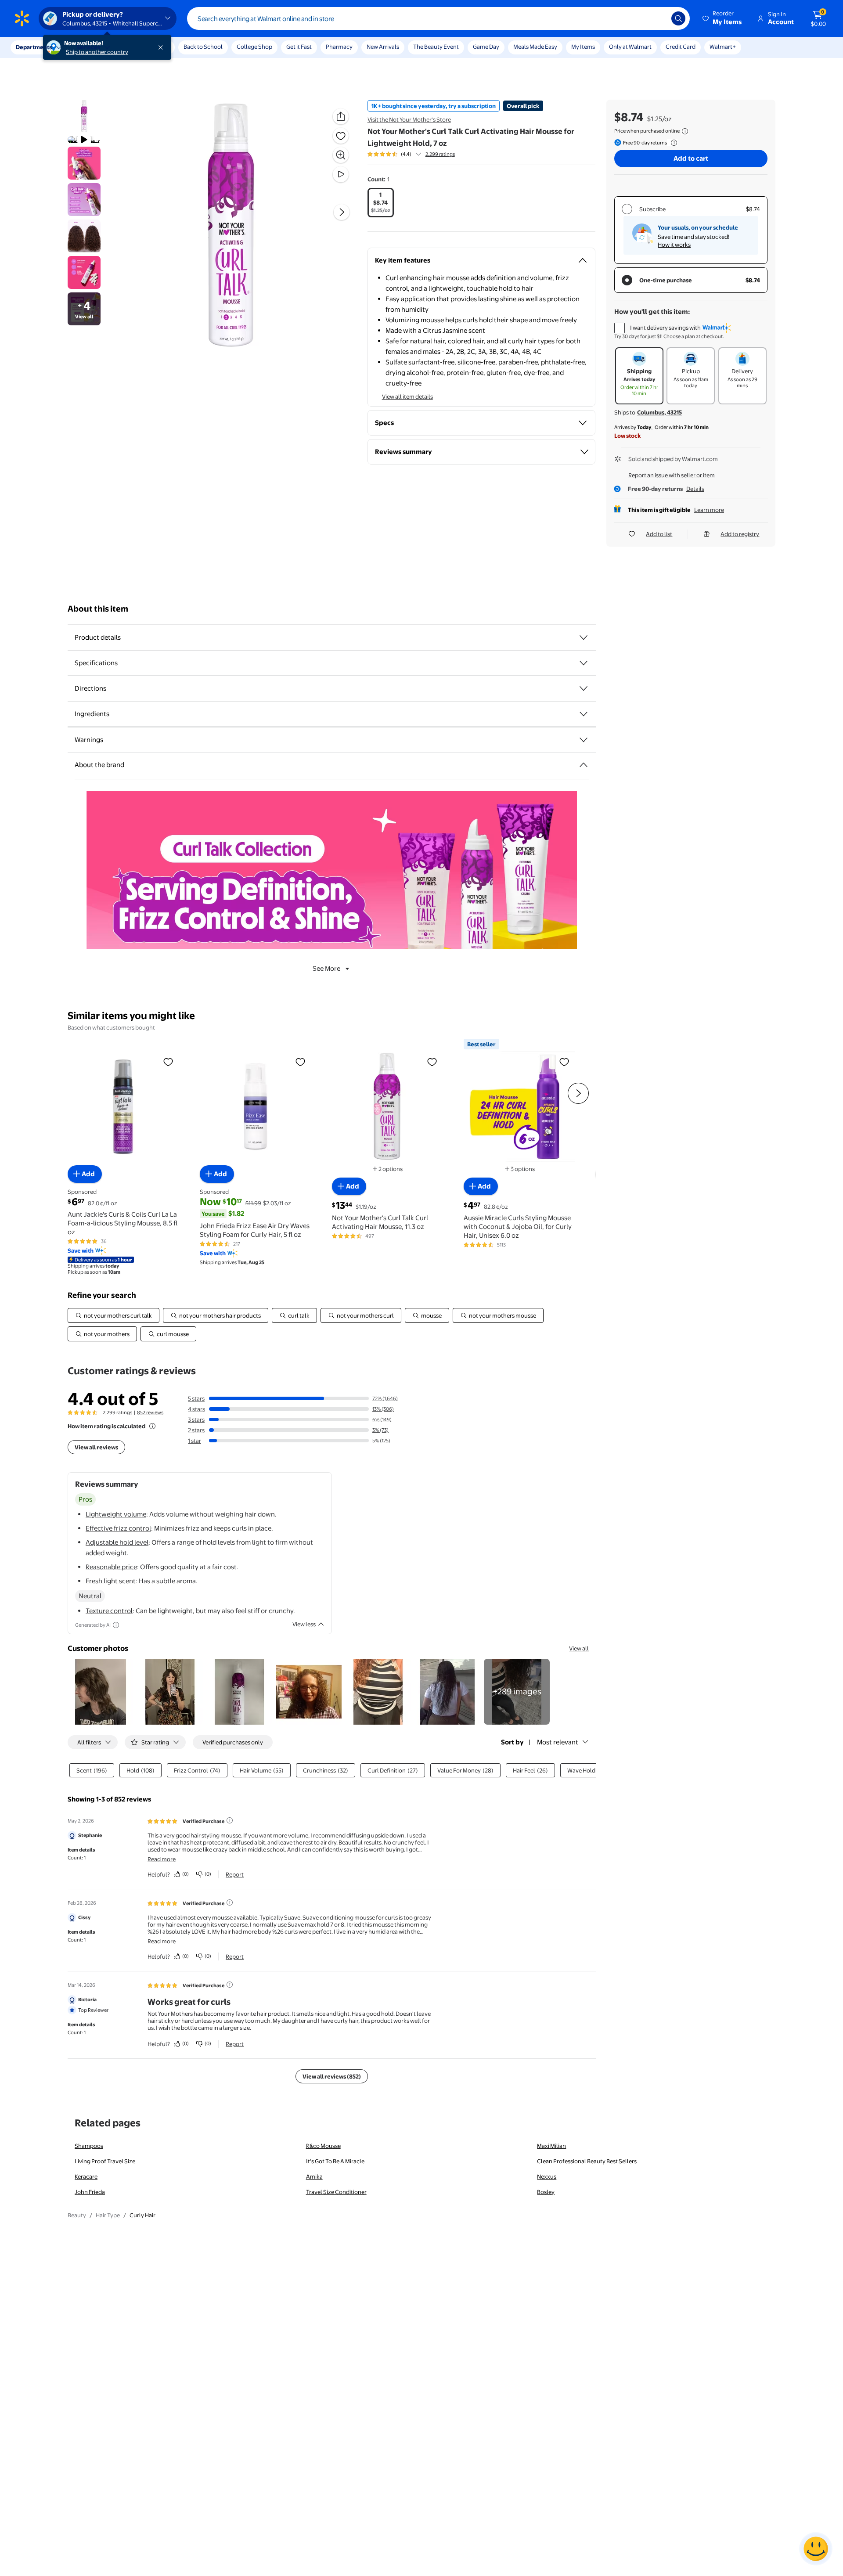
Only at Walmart (630, 47)
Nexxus (547, 2176)
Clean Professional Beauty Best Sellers (587, 2161)
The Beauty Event (436, 47)
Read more (162, 1859)
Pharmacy (339, 47)
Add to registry (740, 534)
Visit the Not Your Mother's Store (409, 119)
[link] (517, 1692)
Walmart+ (723, 47)
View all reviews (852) (332, 2076)
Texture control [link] (109, 1611)
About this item (98, 609)
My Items (583, 47)
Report (235, 1874)
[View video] (341, 174)
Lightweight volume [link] (116, 1514)
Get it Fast (299, 47)
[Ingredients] (584, 714)
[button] (723, 18)
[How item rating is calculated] (152, 1426)
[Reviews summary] (418, 154)
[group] (411, 154)
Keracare (86, 2176)
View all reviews (96, 1447)
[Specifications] (584, 663)
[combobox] (438, 18)
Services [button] (88, 47)
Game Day (486, 47)
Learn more (709, 510)
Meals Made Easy (535, 47)
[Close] (162, 47)
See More (326, 968)
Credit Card (681, 47)
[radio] (381, 203)
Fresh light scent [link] (111, 1581)
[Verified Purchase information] (230, 1820)
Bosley (546, 2192)
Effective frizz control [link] (118, 1528)
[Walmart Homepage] (22, 18)
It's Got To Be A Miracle (335, 2161)
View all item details (407, 396)
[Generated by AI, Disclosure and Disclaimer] (116, 1625)
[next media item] (342, 212)
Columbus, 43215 (659, 412)
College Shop (254, 47)
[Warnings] (584, 740)
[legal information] (685, 131)
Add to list (659, 534)
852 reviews (150, 1412)
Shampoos (89, 2146)
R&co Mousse (323, 2146)
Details (695, 489)
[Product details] (584, 638)
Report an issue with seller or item (672, 475)
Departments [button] (34, 47)
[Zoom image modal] (341, 155)
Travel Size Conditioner (336, 2192)
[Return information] (672, 143)
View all (579, 1648)
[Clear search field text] (658, 18)
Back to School (203, 47)
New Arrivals (383, 47)
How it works (674, 245)
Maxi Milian (551, 2146)
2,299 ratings (440, 154)
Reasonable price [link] (111, 1567)
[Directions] (584, 688)
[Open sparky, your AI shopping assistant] (816, 2549)
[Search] (678, 18)
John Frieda (90, 2192)
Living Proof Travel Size (105, 2161)
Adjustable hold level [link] (117, 1542)
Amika (314, 2176)
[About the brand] (584, 765)
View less (304, 1624)
